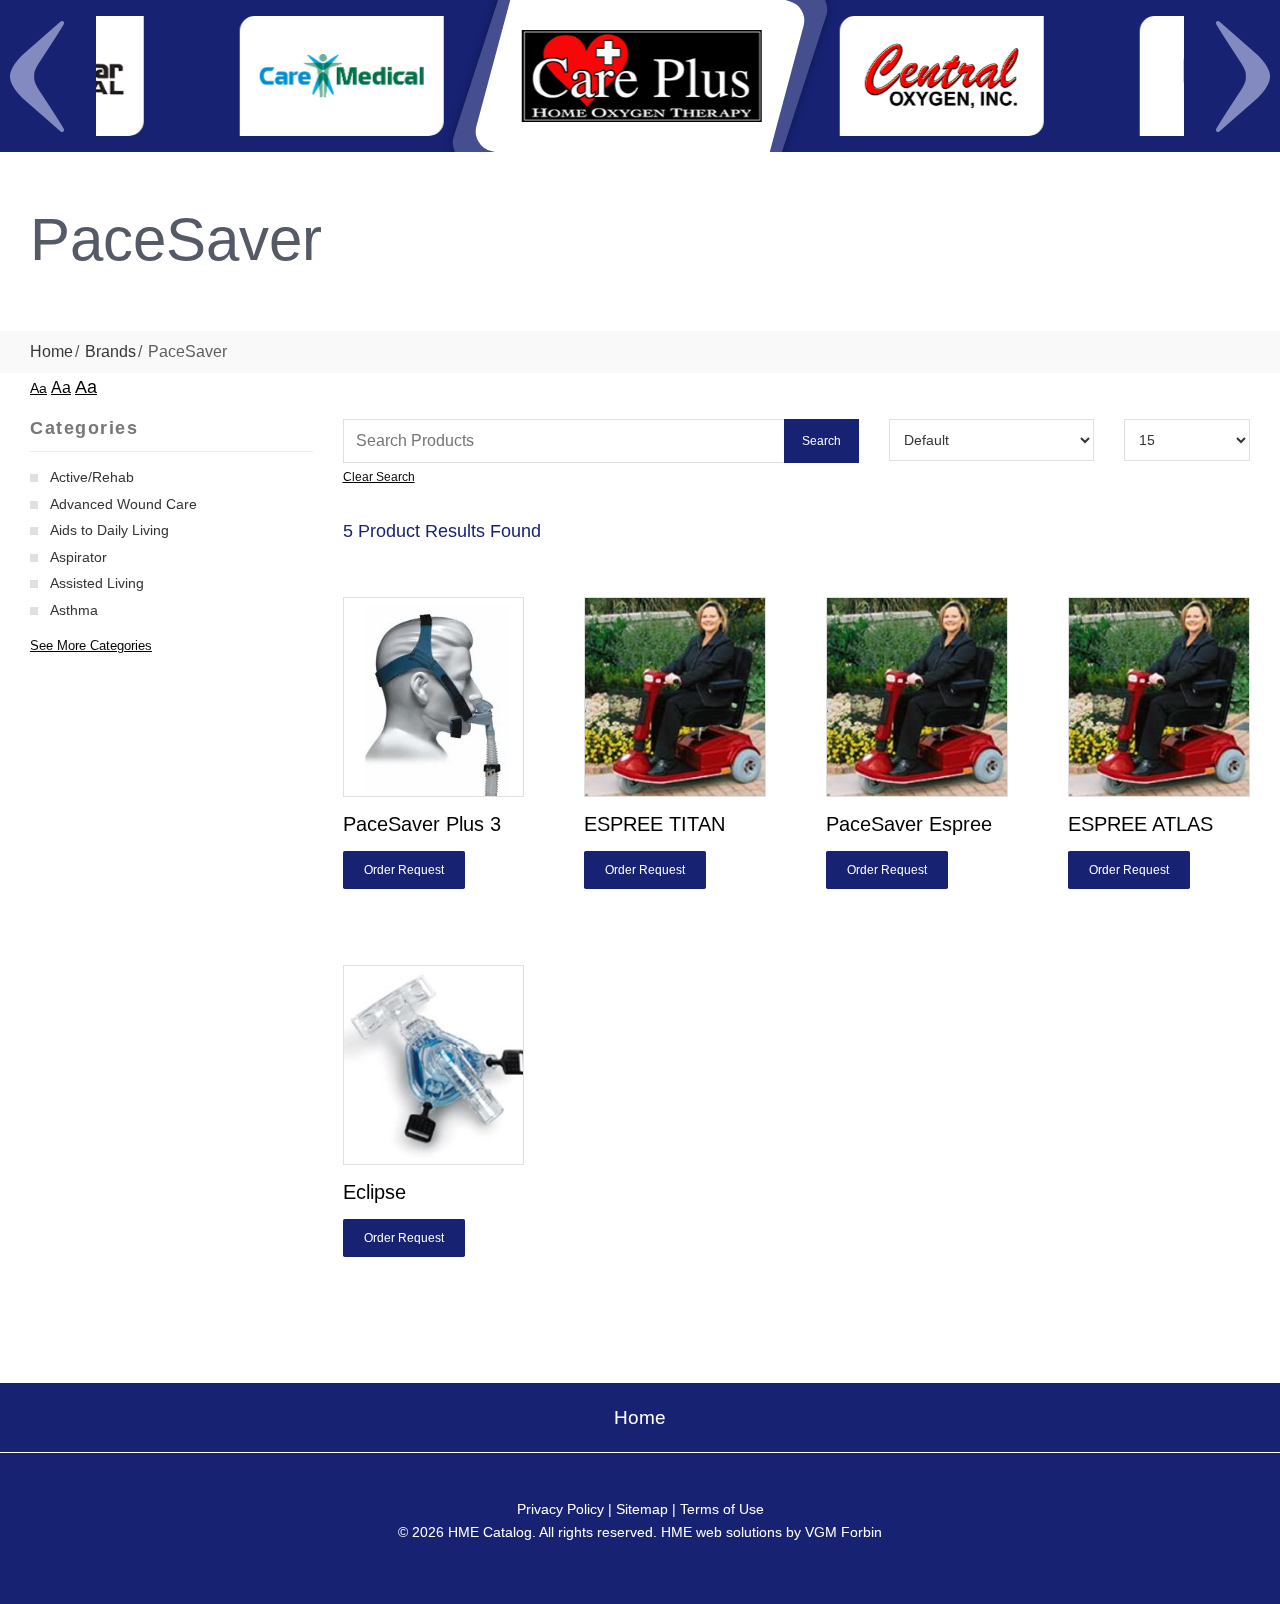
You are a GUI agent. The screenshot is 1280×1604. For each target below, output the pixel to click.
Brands (110, 351)
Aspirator (78, 557)
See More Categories (91, 645)
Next (1243, 76)
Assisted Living (97, 583)
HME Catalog (490, 1532)
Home (51, 351)
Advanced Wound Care (123, 504)
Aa (38, 388)
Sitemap (642, 1509)
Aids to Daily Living (109, 530)
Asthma (74, 610)
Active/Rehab (92, 477)
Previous (37, 76)
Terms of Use (722, 1509)
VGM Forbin (843, 1532)
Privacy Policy (560, 1509)
